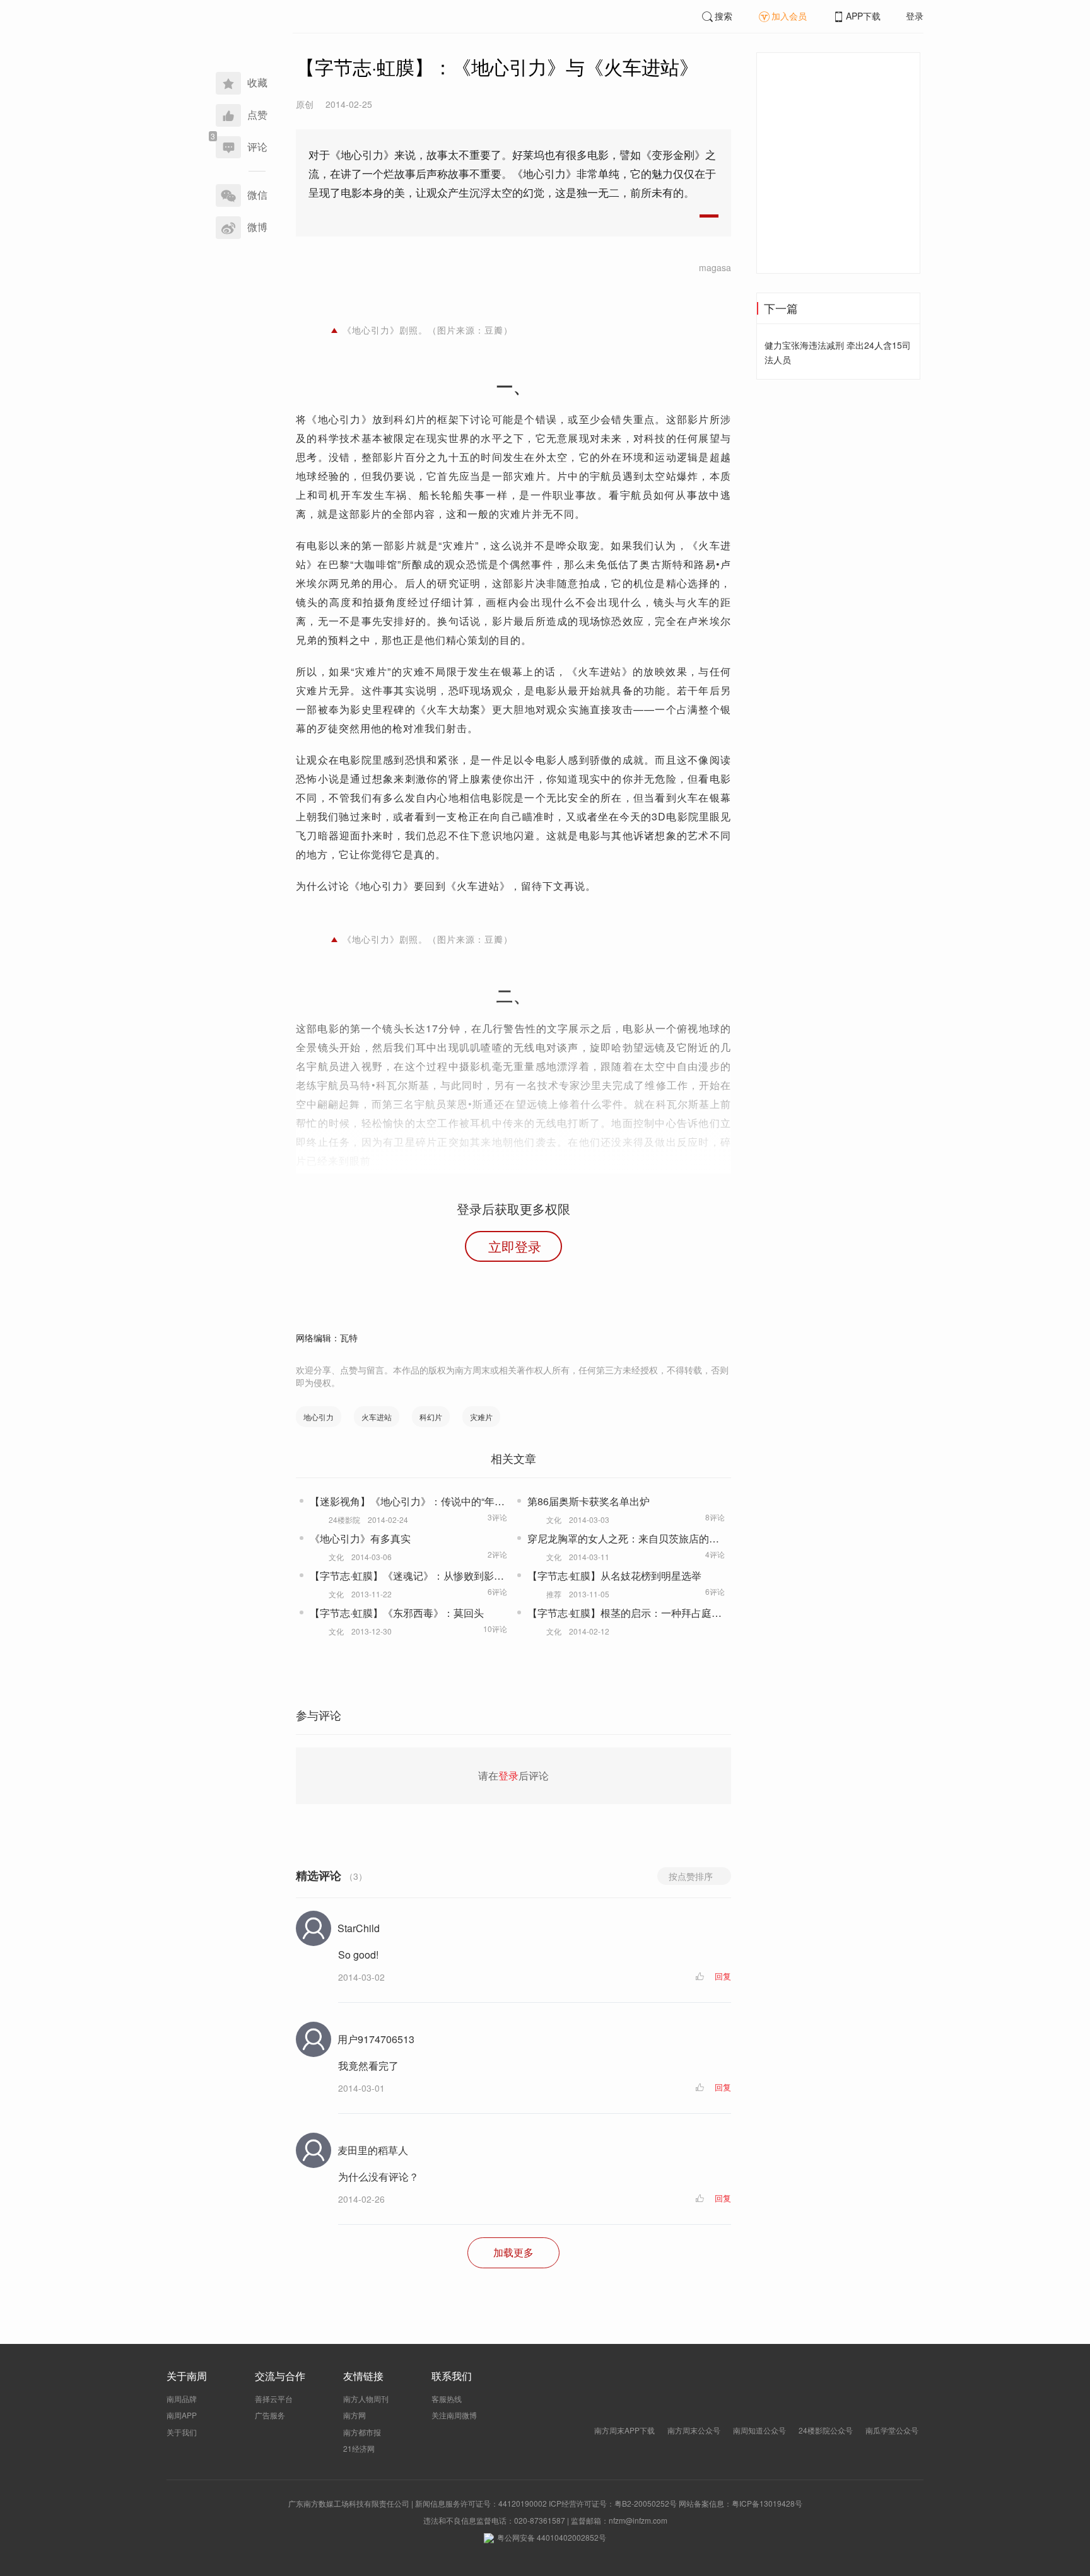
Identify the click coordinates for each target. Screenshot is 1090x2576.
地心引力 (319, 1417)
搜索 (724, 16)
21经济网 (359, 2448)
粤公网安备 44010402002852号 (552, 2537)
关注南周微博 (454, 2415)
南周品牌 (182, 2398)
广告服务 (270, 2415)
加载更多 (513, 2252)
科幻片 (431, 1417)
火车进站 (377, 1417)
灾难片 (481, 1417)
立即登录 (515, 1246)
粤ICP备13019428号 (767, 2503)
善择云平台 (274, 2398)
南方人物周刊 (366, 2398)
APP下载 (863, 16)
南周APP (182, 2415)
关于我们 (182, 2432)
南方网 (355, 2415)
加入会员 (789, 16)
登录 (915, 16)
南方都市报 (362, 2432)
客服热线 (447, 2398)
